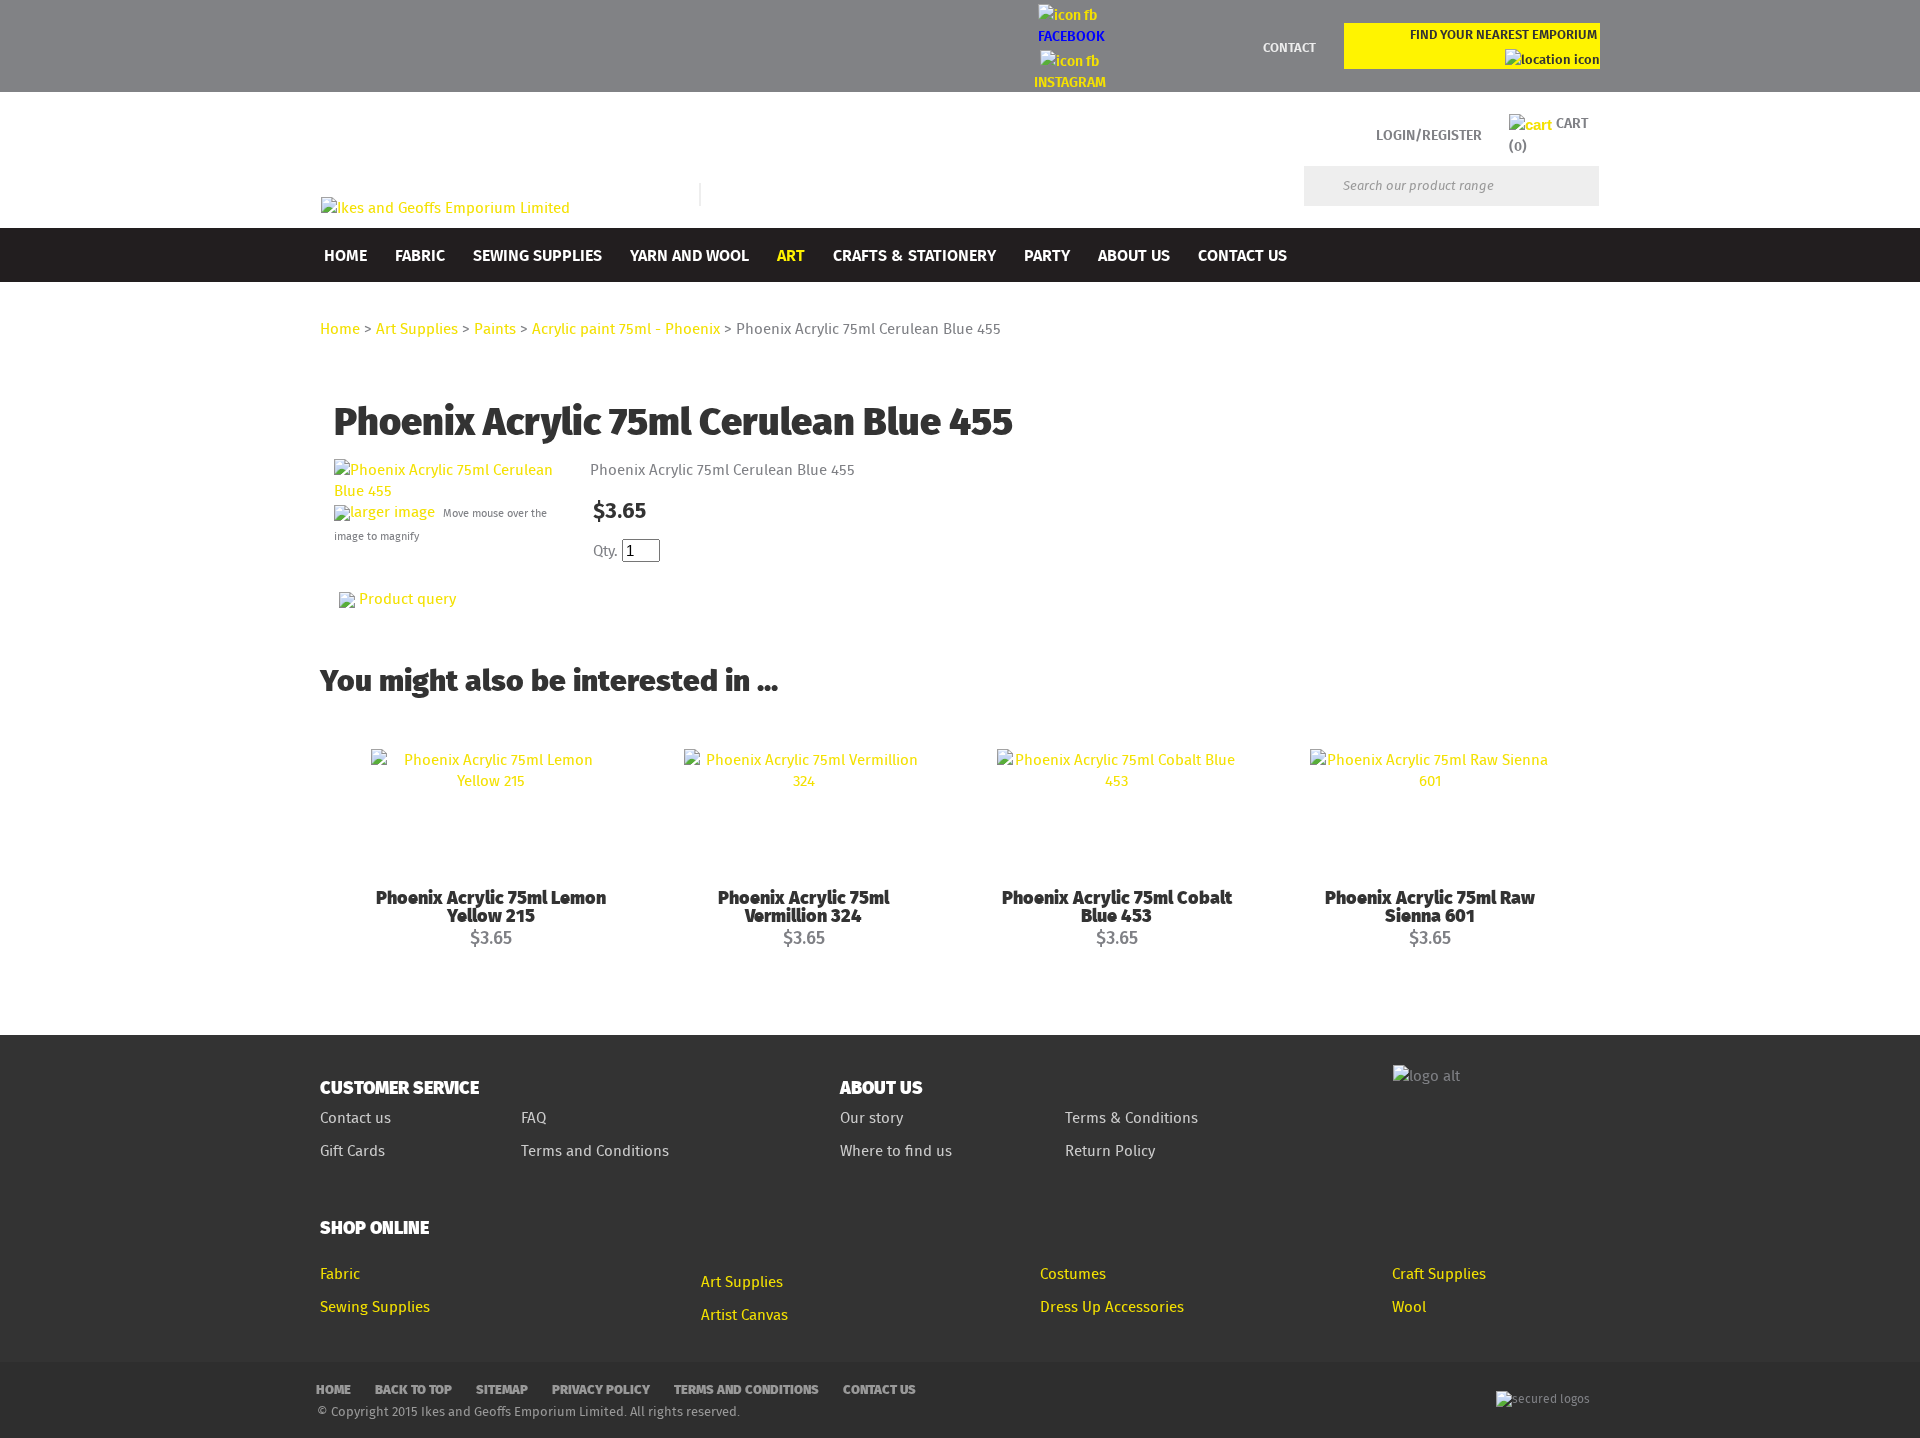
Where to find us (896, 1150)
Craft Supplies (1439, 1273)
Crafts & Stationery (914, 254)
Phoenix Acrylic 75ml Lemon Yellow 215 (491, 905)
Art (791, 254)
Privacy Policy (601, 1388)
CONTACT (1289, 47)
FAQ (533, 1117)
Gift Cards (352, 1150)
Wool (1409, 1306)
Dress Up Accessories (1112, 1306)
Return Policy (1110, 1150)
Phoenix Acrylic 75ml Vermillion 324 (803, 905)
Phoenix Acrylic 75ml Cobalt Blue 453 (1117, 905)
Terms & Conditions (1131, 1117)
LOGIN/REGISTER (1429, 134)
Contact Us (1242, 254)
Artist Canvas (744, 1314)
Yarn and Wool (689, 254)
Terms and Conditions (597, 1150)
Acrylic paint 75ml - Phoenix (626, 328)
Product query (407, 598)
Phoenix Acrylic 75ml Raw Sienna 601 (1430, 905)
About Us (1134, 254)
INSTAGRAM (1070, 81)
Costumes (1073, 1273)
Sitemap (502, 1388)
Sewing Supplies (537, 254)
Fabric (420, 254)
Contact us (355, 1117)
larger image (392, 511)
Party (1047, 254)
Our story (871, 1117)
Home (345, 254)
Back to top (413, 1388)
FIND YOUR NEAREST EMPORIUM (1503, 34)
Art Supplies (417, 328)
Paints (495, 328)
